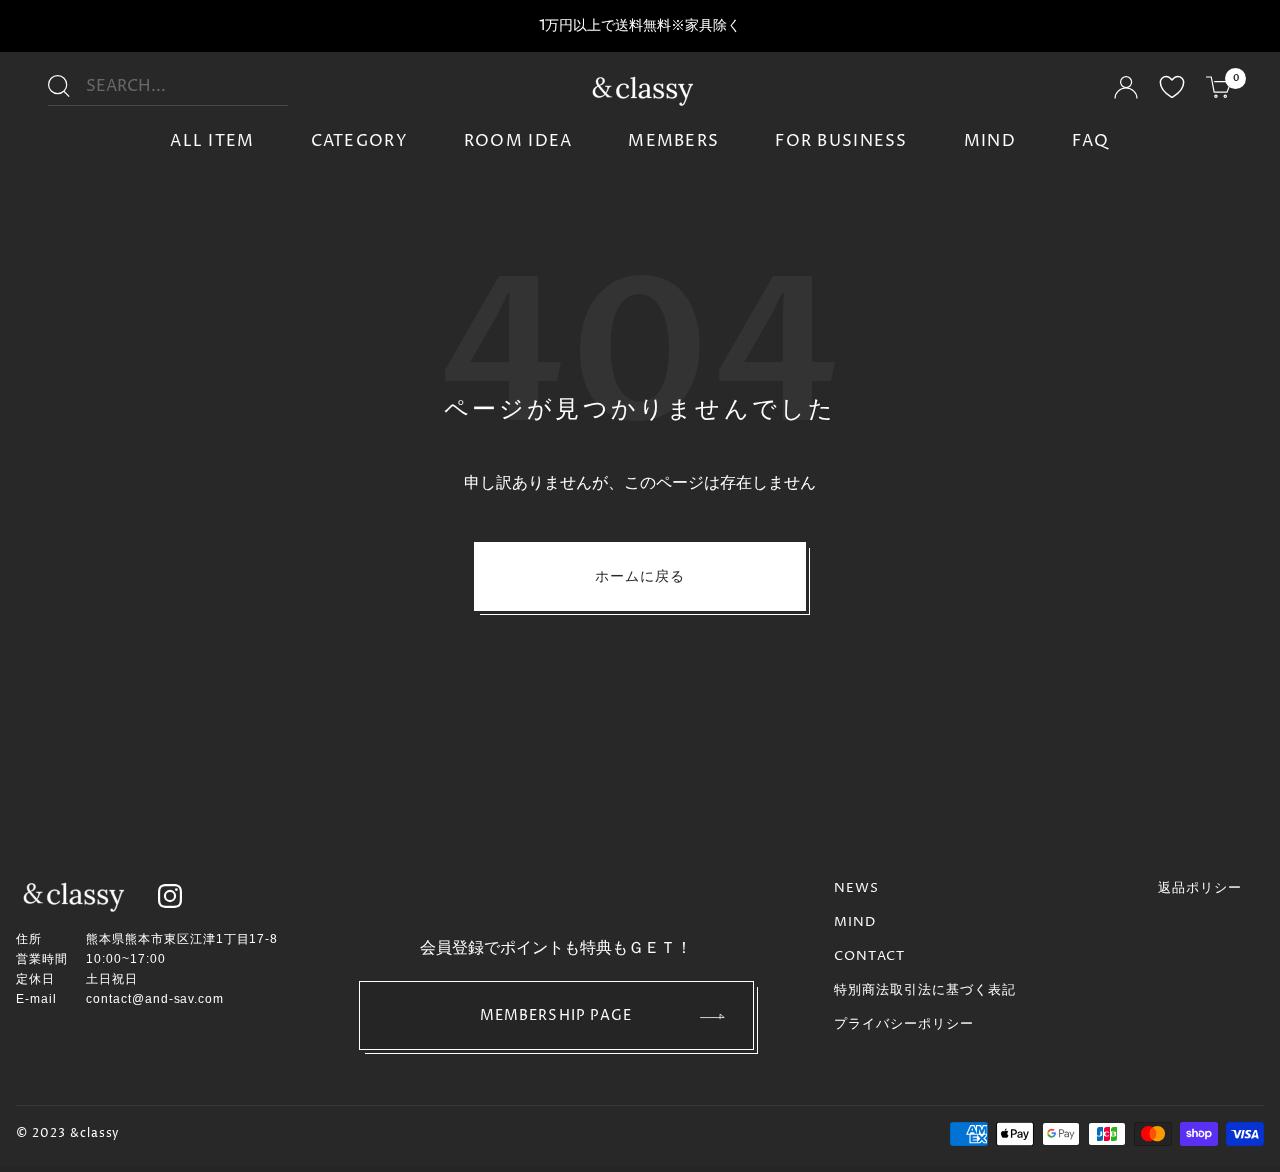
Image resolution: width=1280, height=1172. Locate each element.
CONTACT (869, 956)
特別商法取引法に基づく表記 (925, 990)
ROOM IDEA (518, 141)
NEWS (856, 888)
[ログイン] (1126, 90)
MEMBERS (673, 141)
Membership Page (556, 1015)
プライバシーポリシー (904, 1024)
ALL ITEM (212, 141)
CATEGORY (359, 141)
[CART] (1219, 90)
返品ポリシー (1200, 888)
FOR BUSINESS (841, 141)
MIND (990, 141)
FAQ (1091, 141)
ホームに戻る (640, 576)
